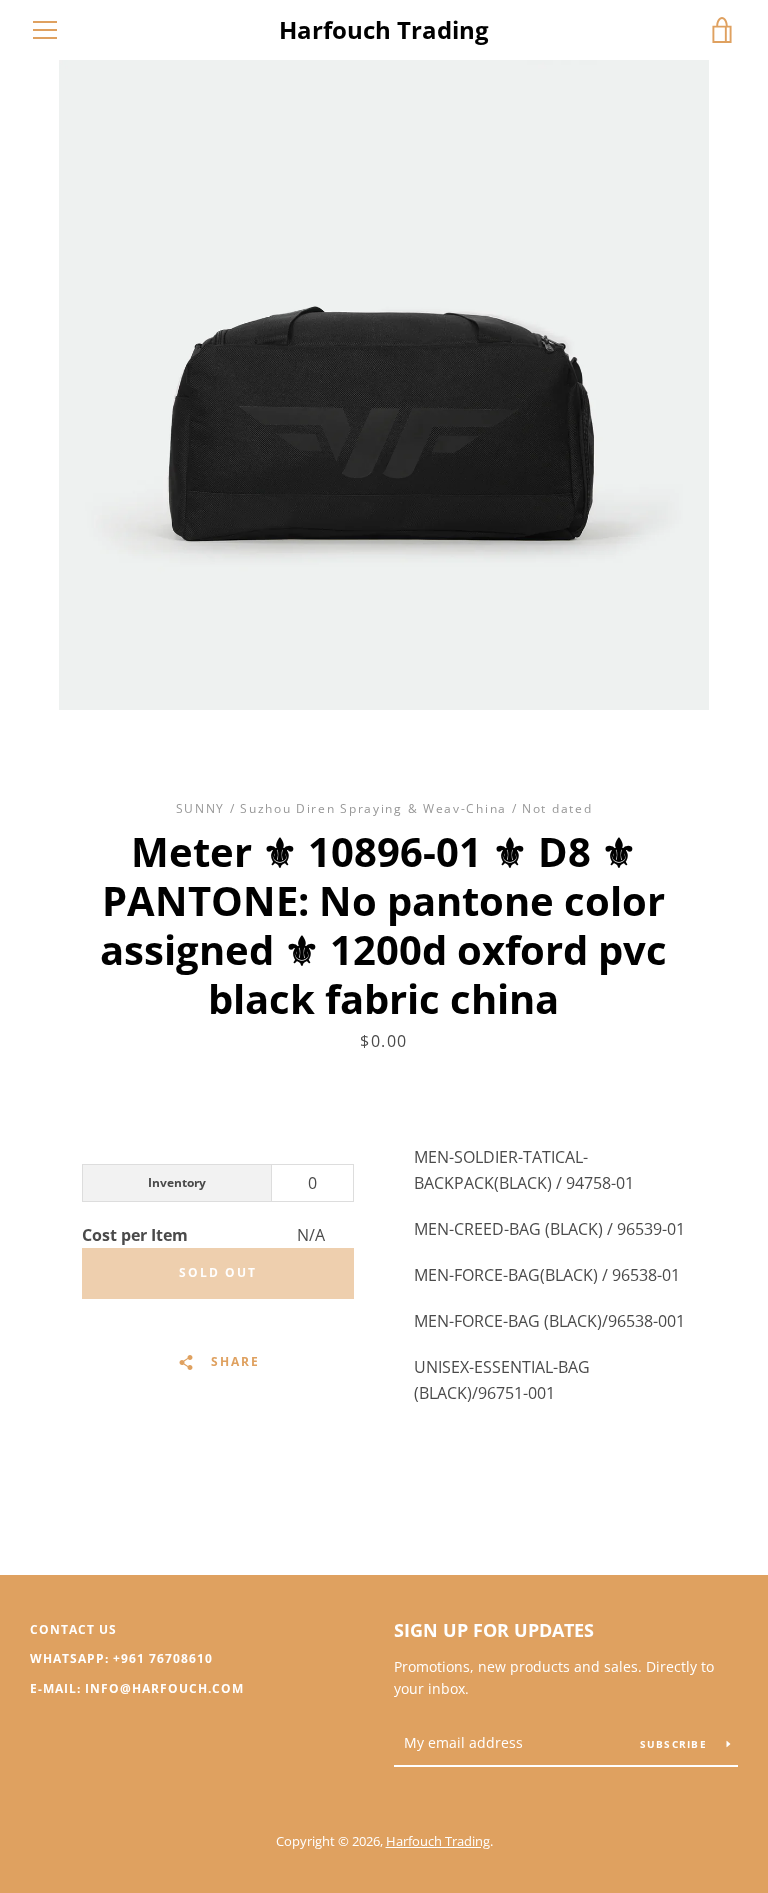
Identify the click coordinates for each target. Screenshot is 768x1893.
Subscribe (676, 1744)
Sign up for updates (494, 1630)
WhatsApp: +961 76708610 (121, 1658)
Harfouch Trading (384, 30)
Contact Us (73, 1629)
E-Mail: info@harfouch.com (137, 1688)
